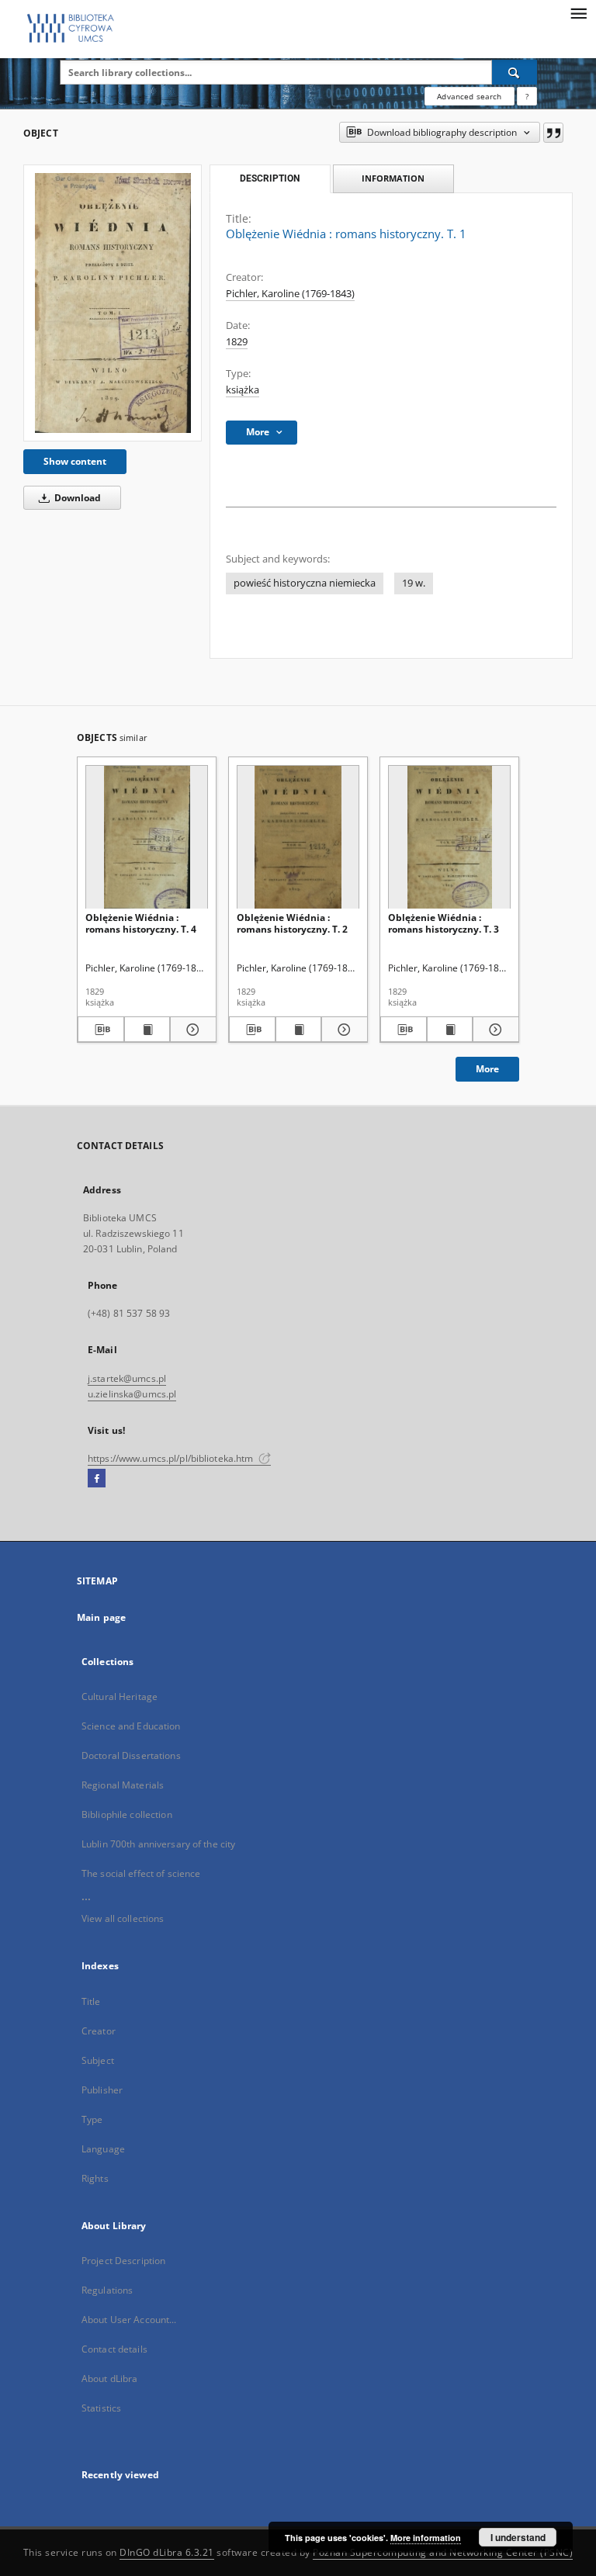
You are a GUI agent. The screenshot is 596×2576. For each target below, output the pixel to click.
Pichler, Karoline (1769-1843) (290, 294)
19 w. (414, 583)
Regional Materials (123, 1785)
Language (103, 2149)
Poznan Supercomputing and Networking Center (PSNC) (443, 2552)
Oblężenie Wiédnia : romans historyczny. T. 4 (141, 923)
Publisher (102, 2090)
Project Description (123, 2261)
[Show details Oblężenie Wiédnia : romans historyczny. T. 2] (342, 1030)
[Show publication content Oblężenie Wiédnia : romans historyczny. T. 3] (450, 1030)
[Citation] (553, 133)
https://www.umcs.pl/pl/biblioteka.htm (172, 1458)
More (487, 1069)
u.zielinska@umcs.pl (132, 1394)
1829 (237, 342)
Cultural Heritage (120, 1697)
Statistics (101, 2408)
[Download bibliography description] (101, 1030)
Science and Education (131, 1726)
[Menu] (578, 12)
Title (91, 2001)
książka (243, 390)
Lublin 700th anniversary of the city (158, 1844)
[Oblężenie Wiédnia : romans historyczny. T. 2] (298, 838)
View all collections (123, 1918)
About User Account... (129, 2320)
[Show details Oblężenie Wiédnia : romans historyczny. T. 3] (494, 1030)
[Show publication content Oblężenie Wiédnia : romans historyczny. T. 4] (147, 1030)
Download (76, 498)
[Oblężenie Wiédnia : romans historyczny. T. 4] (147, 838)
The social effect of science (141, 1873)
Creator (99, 2031)
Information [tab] (393, 178)
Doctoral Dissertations (131, 1755)
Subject (98, 2060)
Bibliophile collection (127, 1814)
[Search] (515, 72)
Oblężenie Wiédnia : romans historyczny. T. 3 (444, 923)
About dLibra (109, 2379)
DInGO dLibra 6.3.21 (167, 2552)
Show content (75, 461)
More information (426, 2538)
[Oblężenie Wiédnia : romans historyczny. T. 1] (113, 303)
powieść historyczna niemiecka (305, 583)
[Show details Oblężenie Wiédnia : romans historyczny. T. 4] (191, 1030)
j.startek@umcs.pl (127, 1378)
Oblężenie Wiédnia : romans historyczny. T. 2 (292, 923)
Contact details (114, 2349)
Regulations (107, 2290)
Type (92, 2119)
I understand (518, 2537)
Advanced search (469, 96)
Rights (95, 2178)
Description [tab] (270, 178)
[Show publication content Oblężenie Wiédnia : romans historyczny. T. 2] (299, 1030)
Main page (101, 1617)
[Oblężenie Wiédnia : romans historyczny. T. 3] (449, 838)
